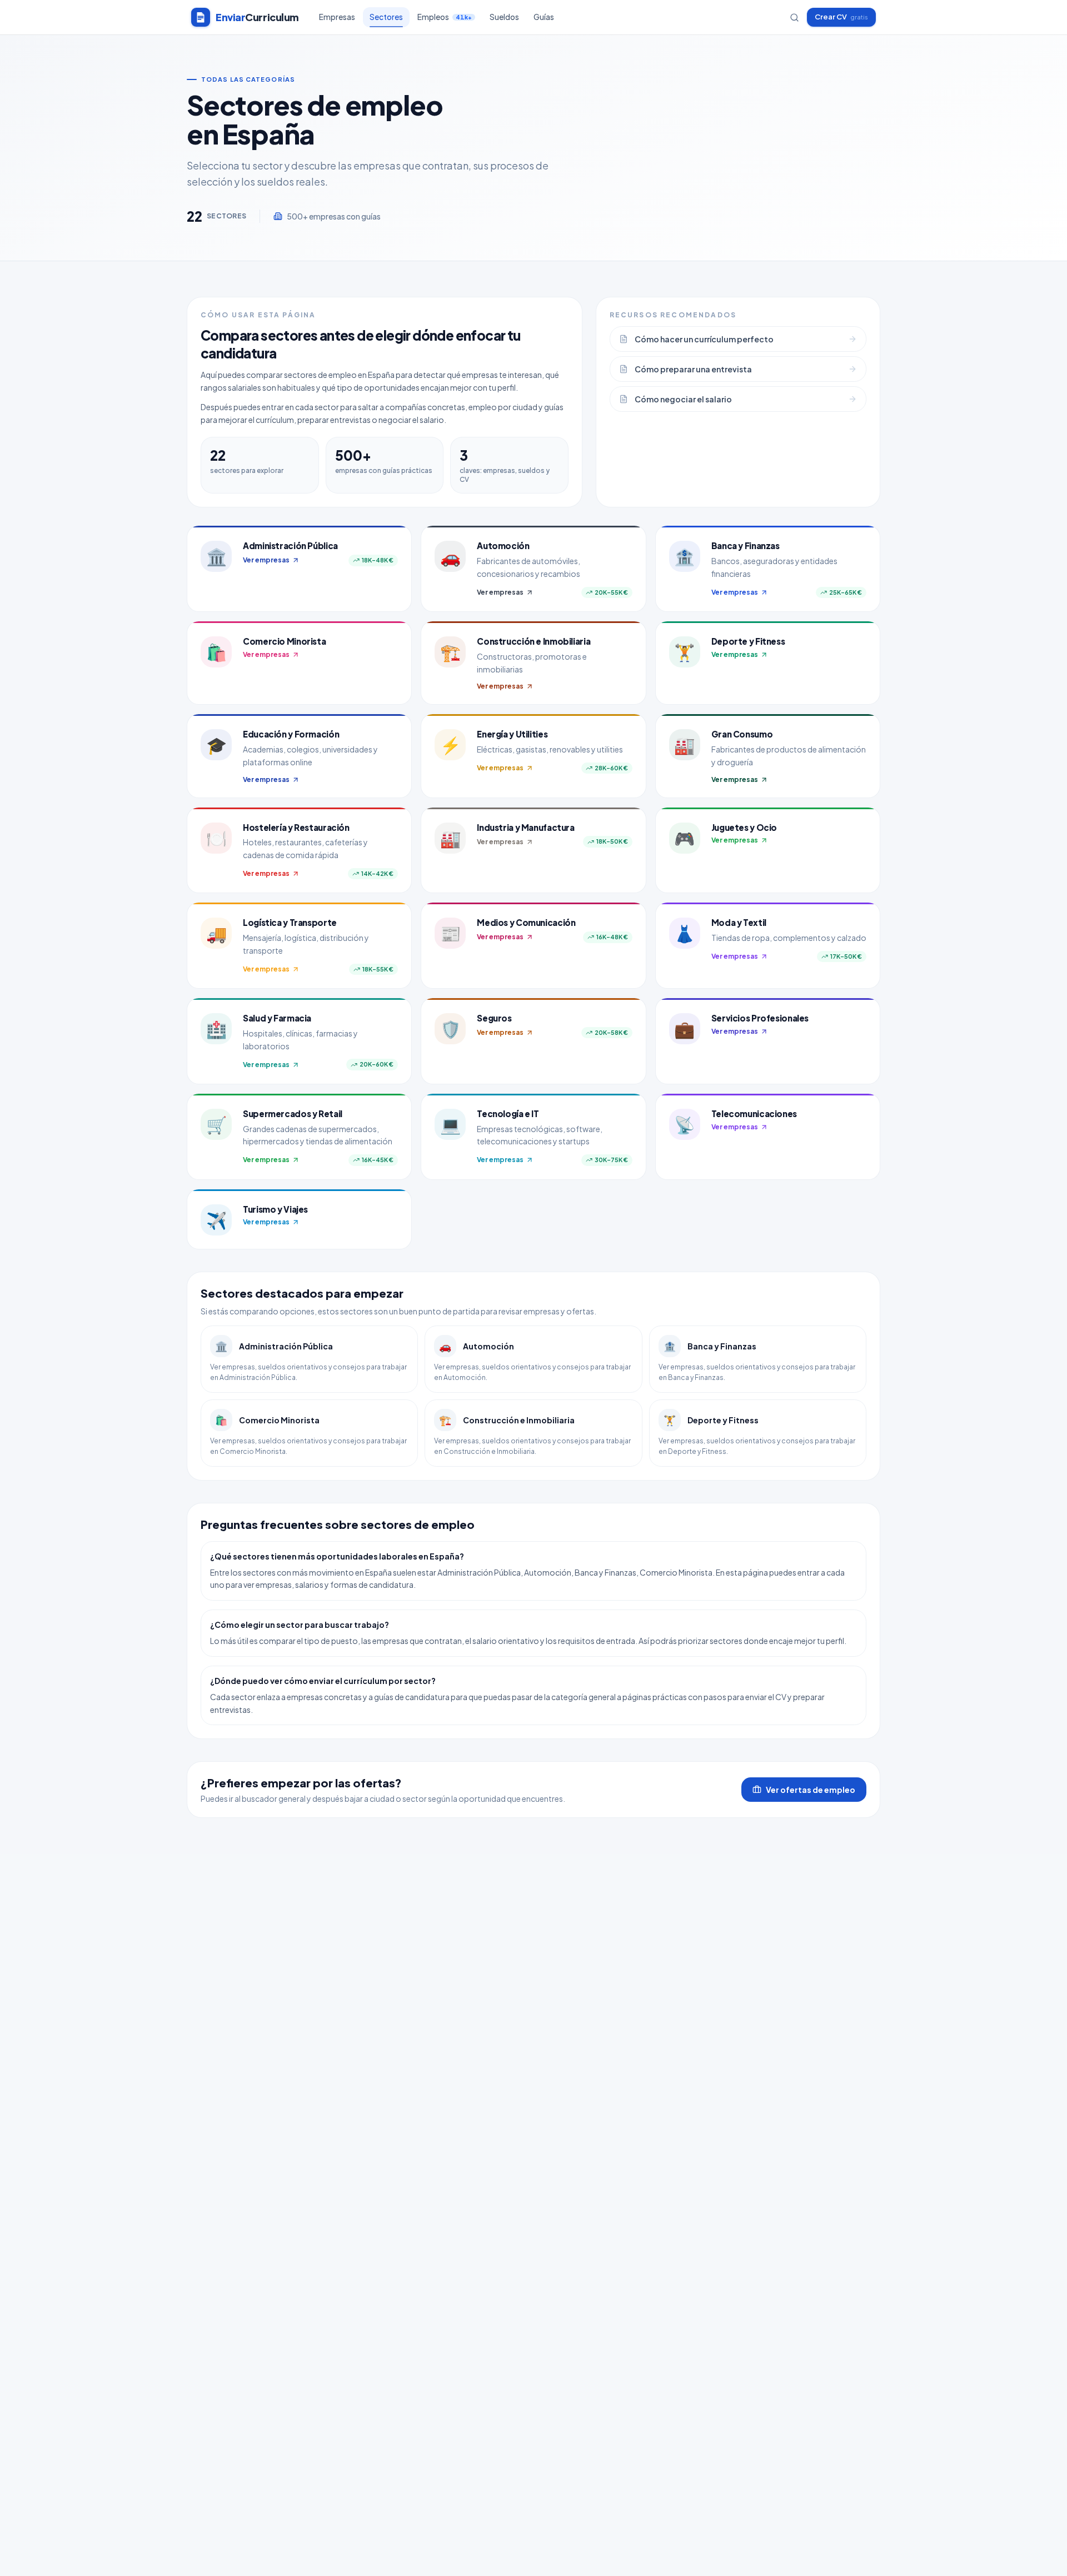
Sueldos (504, 17)
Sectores (386, 17)
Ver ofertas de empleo (811, 1790)
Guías (544, 17)
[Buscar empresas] (794, 18)
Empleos (445, 17)
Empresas (337, 17)
